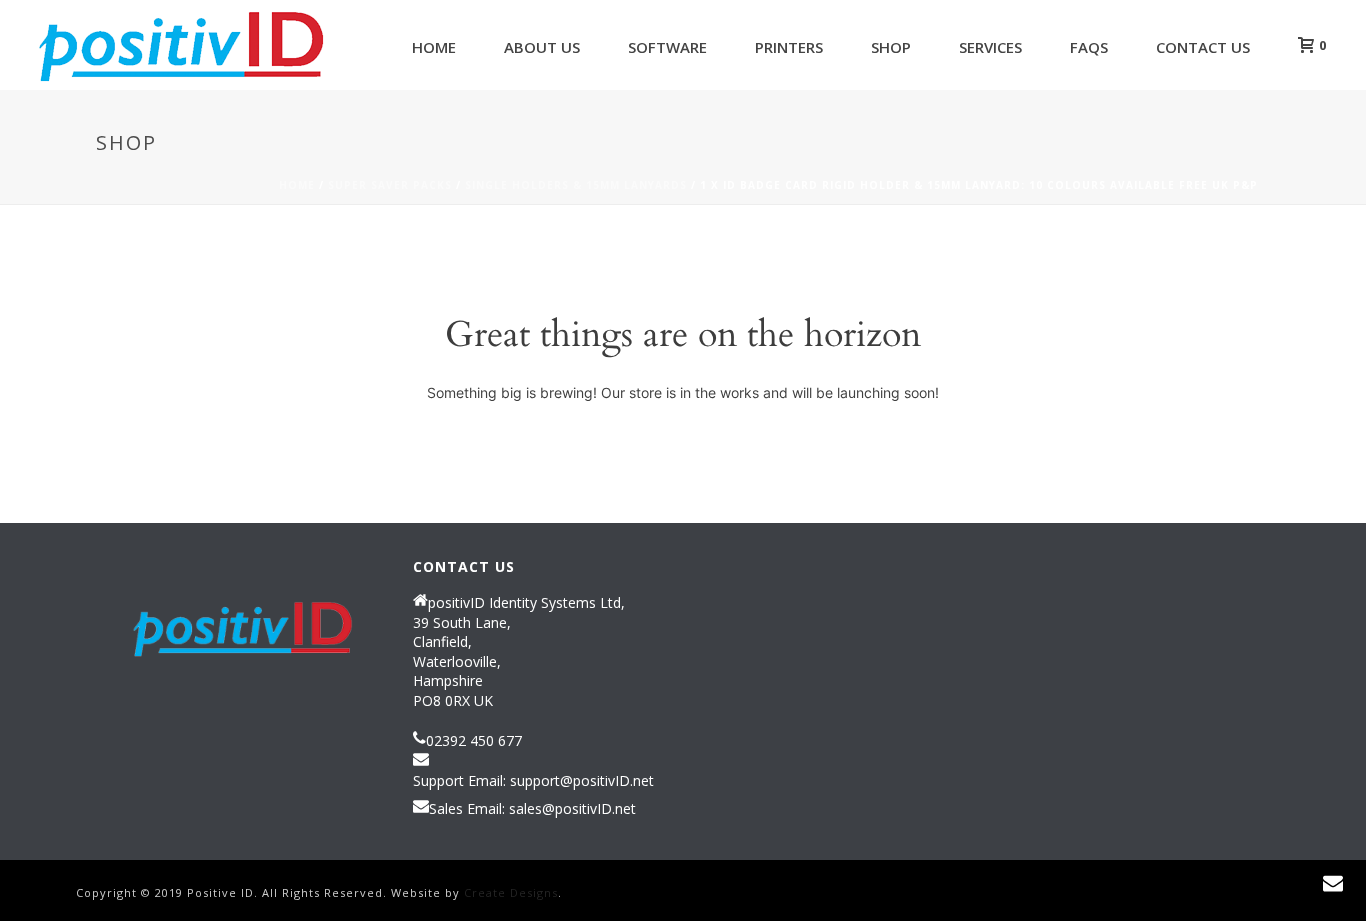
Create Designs (511, 892)
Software (667, 47)
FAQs (1089, 47)
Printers (789, 47)
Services (990, 47)
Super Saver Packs (390, 185)
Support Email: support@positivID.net (533, 781)
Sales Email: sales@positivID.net (532, 809)
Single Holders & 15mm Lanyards (576, 185)
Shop (891, 47)
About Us (542, 47)
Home (434, 47)
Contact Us (1203, 47)
